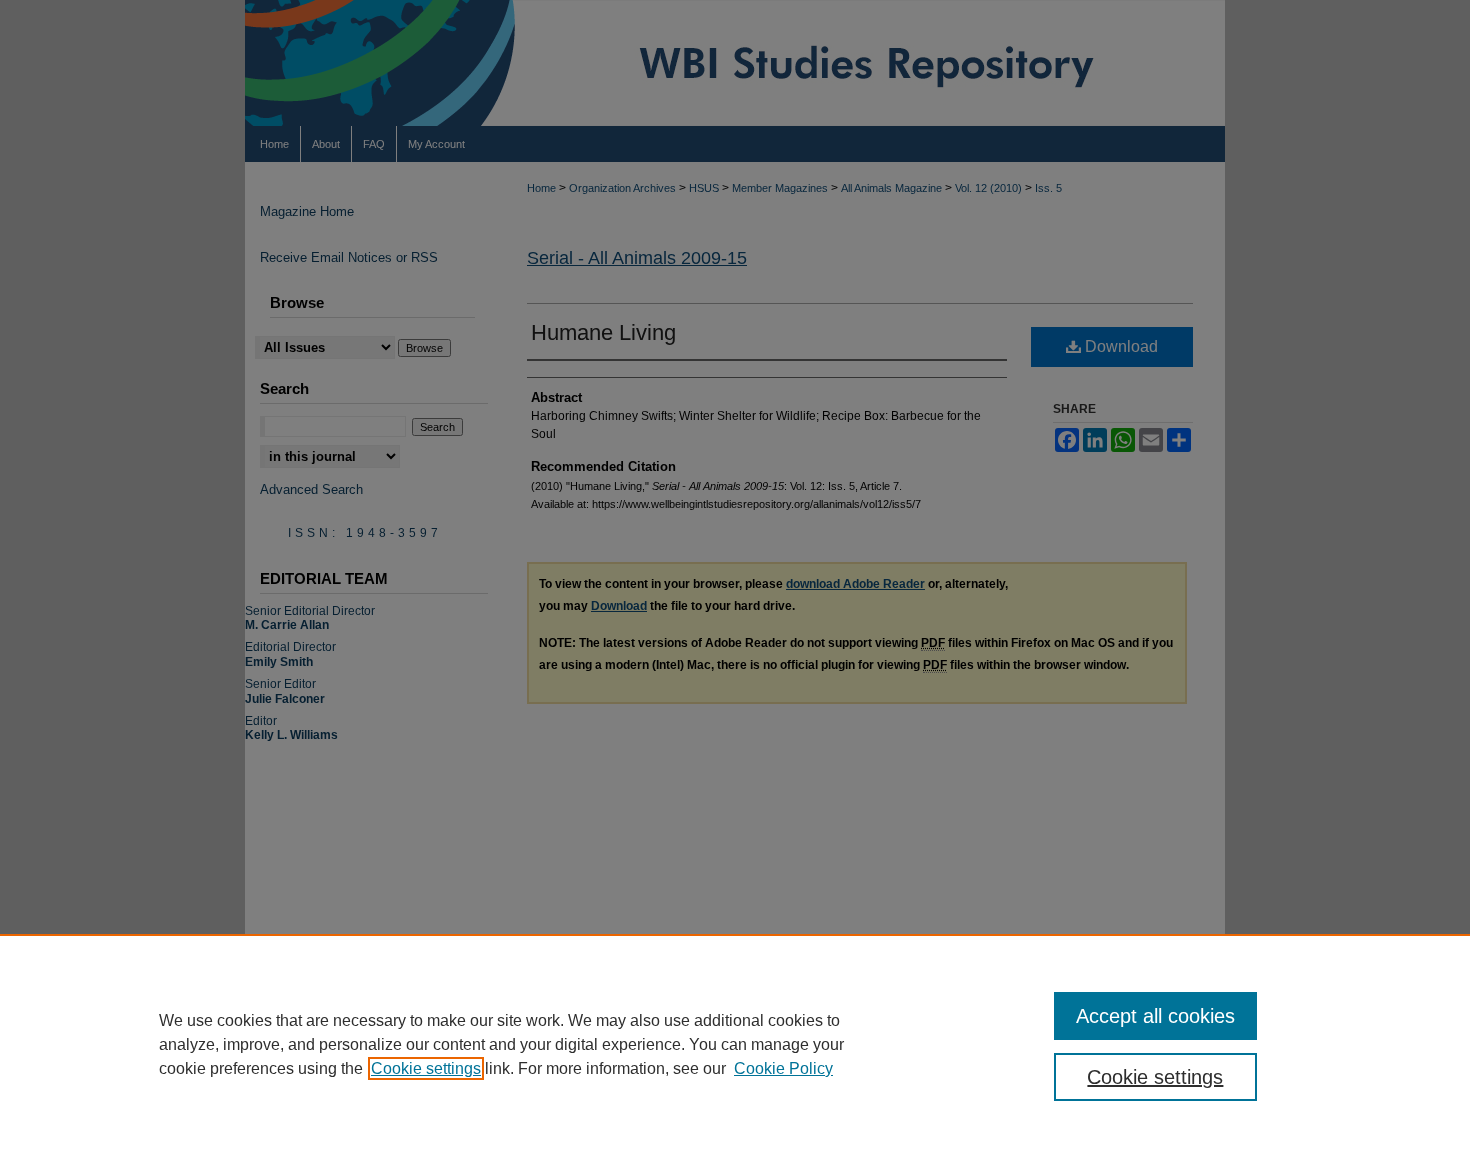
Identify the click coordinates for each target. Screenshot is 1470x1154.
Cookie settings (426, 1068)
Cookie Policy (783, 1068)
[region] (735, 1044)
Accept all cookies (1155, 1016)
